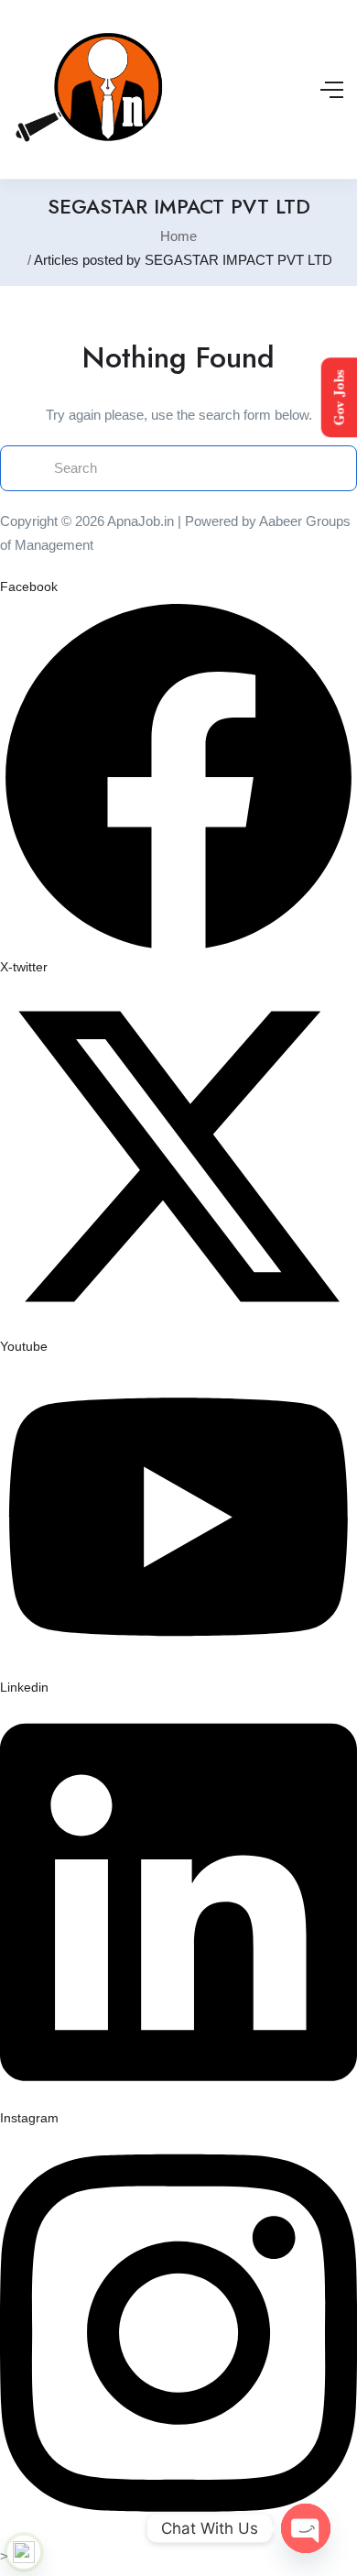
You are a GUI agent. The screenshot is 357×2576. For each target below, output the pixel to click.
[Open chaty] (306, 2528)
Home (178, 236)
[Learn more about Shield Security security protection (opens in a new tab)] (24, 2552)
